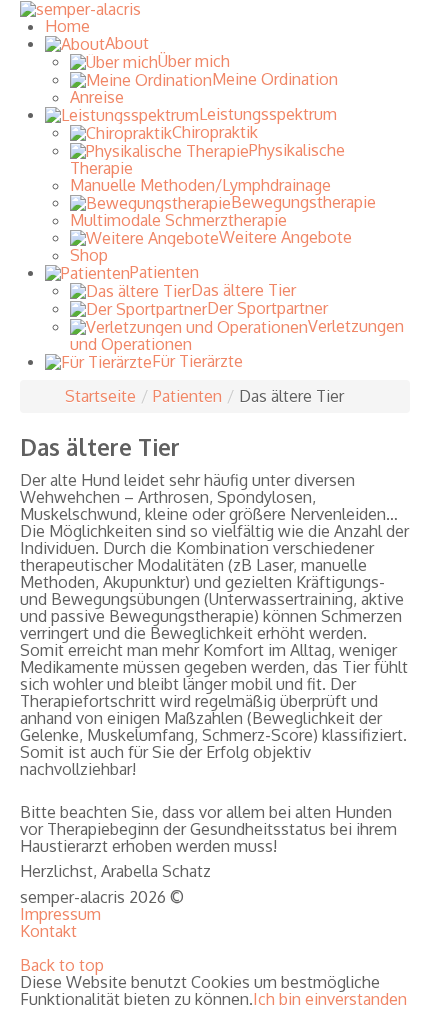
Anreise (97, 97)
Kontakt (48, 931)
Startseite (100, 396)
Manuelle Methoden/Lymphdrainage (200, 185)
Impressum (60, 914)
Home (67, 26)
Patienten (187, 396)
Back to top (62, 965)
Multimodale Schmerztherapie (178, 220)
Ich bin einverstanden (330, 999)
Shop (89, 255)
